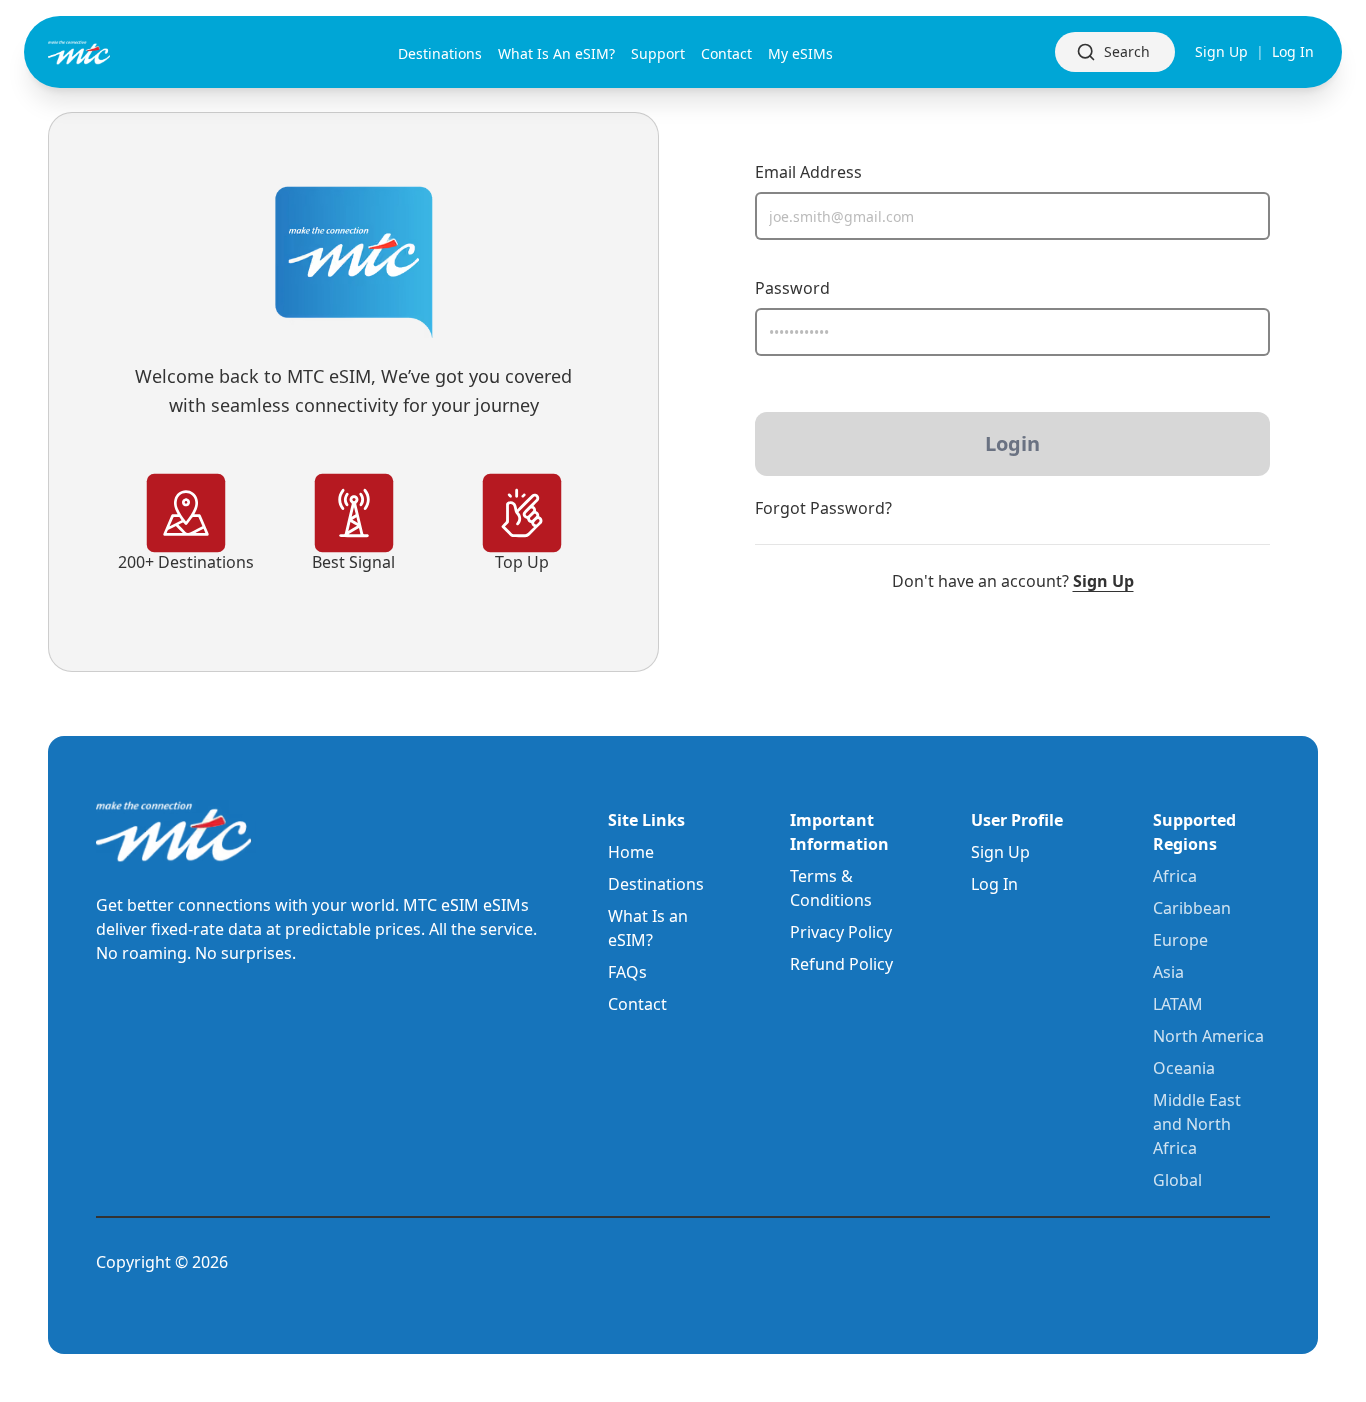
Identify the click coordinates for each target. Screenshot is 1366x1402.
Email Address (808, 172)
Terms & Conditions (831, 888)
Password (792, 288)
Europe (1180, 940)
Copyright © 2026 (162, 1262)
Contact (637, 1004)
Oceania (1184, 1068)
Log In (1293, 51)
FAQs (627, 972)
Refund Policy (841, 964)
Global (1177, 1180)
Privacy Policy (841, 932)
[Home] (112, 52)
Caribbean (1192, 908)
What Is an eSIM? (648, 928)
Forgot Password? (823, 508)
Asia (1168, 972)
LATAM (1178, 1004)
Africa (1175, 876)
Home (631, 852)
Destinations (656, 884)
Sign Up (1221, 51)
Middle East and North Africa (1197, 1124)
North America (1208, 1036)
